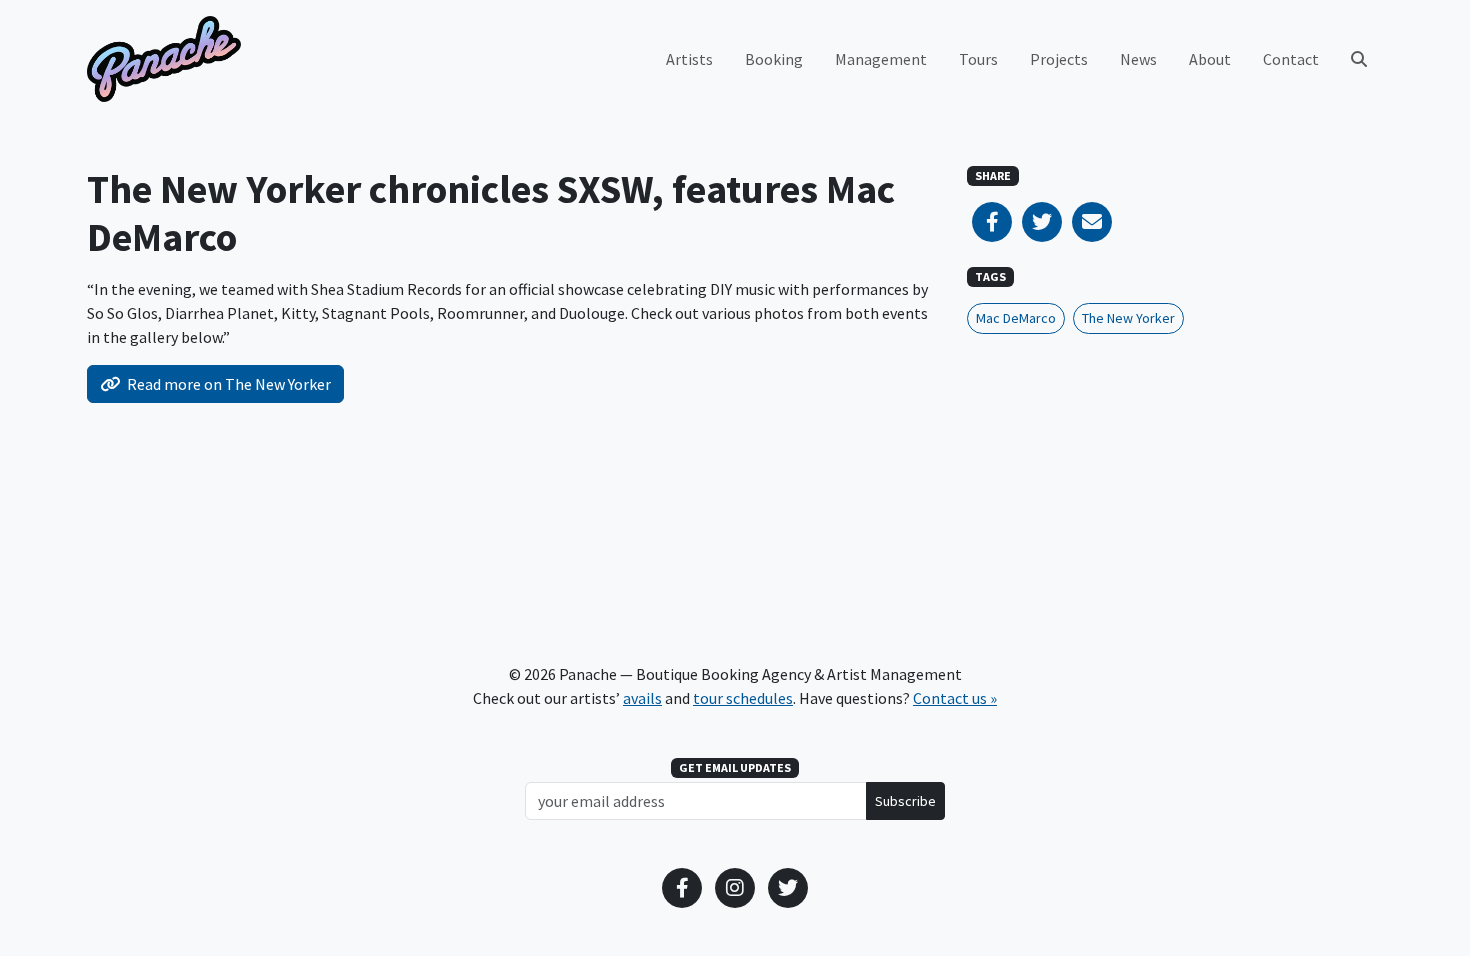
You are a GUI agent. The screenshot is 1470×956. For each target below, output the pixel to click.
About (1210, 59)
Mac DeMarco (1016, 318)
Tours (978, 59)
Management (881, 59)
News (1138, 59)
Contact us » (955, 698)
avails (642, 698)
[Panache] (164, 59)
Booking (774, 59)
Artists (689, 59)
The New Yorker (1128, 318)
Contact (1291, 59)
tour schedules (743, 698)
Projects (1059, 59)
